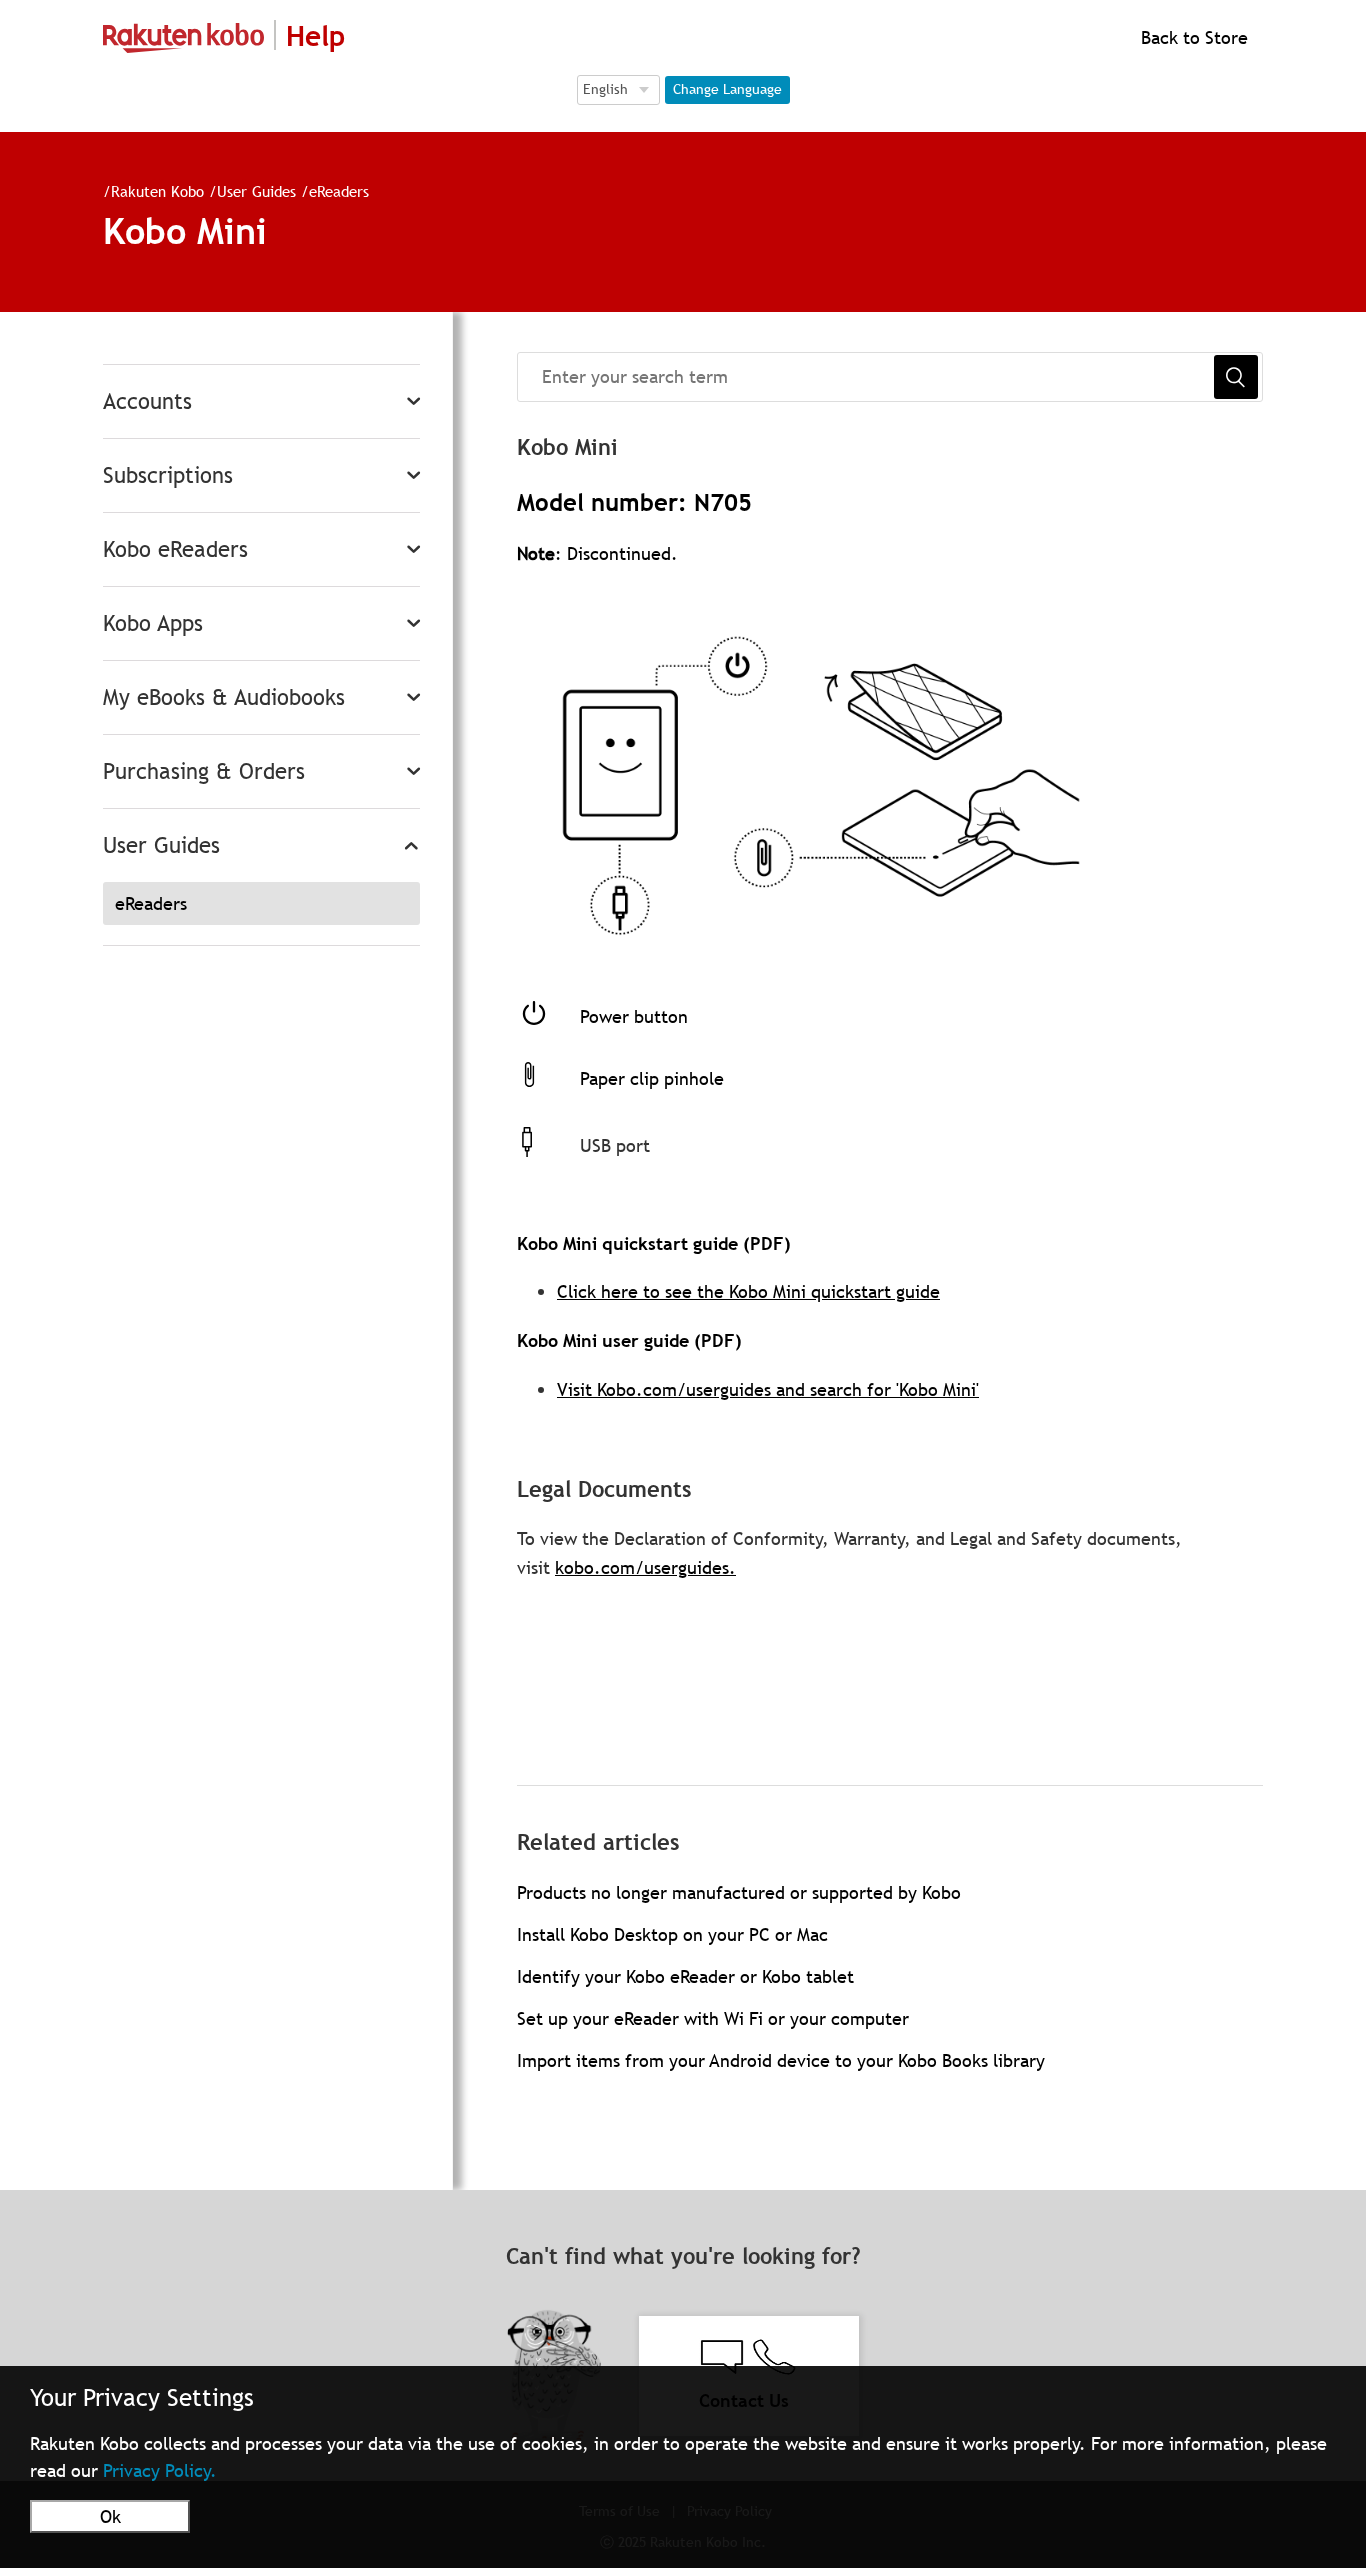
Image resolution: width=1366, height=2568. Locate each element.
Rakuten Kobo (157, 191)
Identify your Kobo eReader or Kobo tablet (685, 1976)
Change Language (727, 89)
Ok (110, 2516)
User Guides (256, 191)
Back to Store (1192, 37)
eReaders (339, 191)
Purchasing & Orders (204, 771)
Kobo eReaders (175, 549)
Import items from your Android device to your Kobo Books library (781, 2060)
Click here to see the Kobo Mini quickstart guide (748, 1291)
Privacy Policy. (160, 2470)
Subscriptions (168, 475)
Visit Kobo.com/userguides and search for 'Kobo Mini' (768, 1389)
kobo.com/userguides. (645, 1567)
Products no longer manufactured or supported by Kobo (739, 1892)
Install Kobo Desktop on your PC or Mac (672, 1934)
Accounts (147, 401)
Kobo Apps (153, 623)
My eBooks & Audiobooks (224, 697)
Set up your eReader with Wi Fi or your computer (713, 2018)
